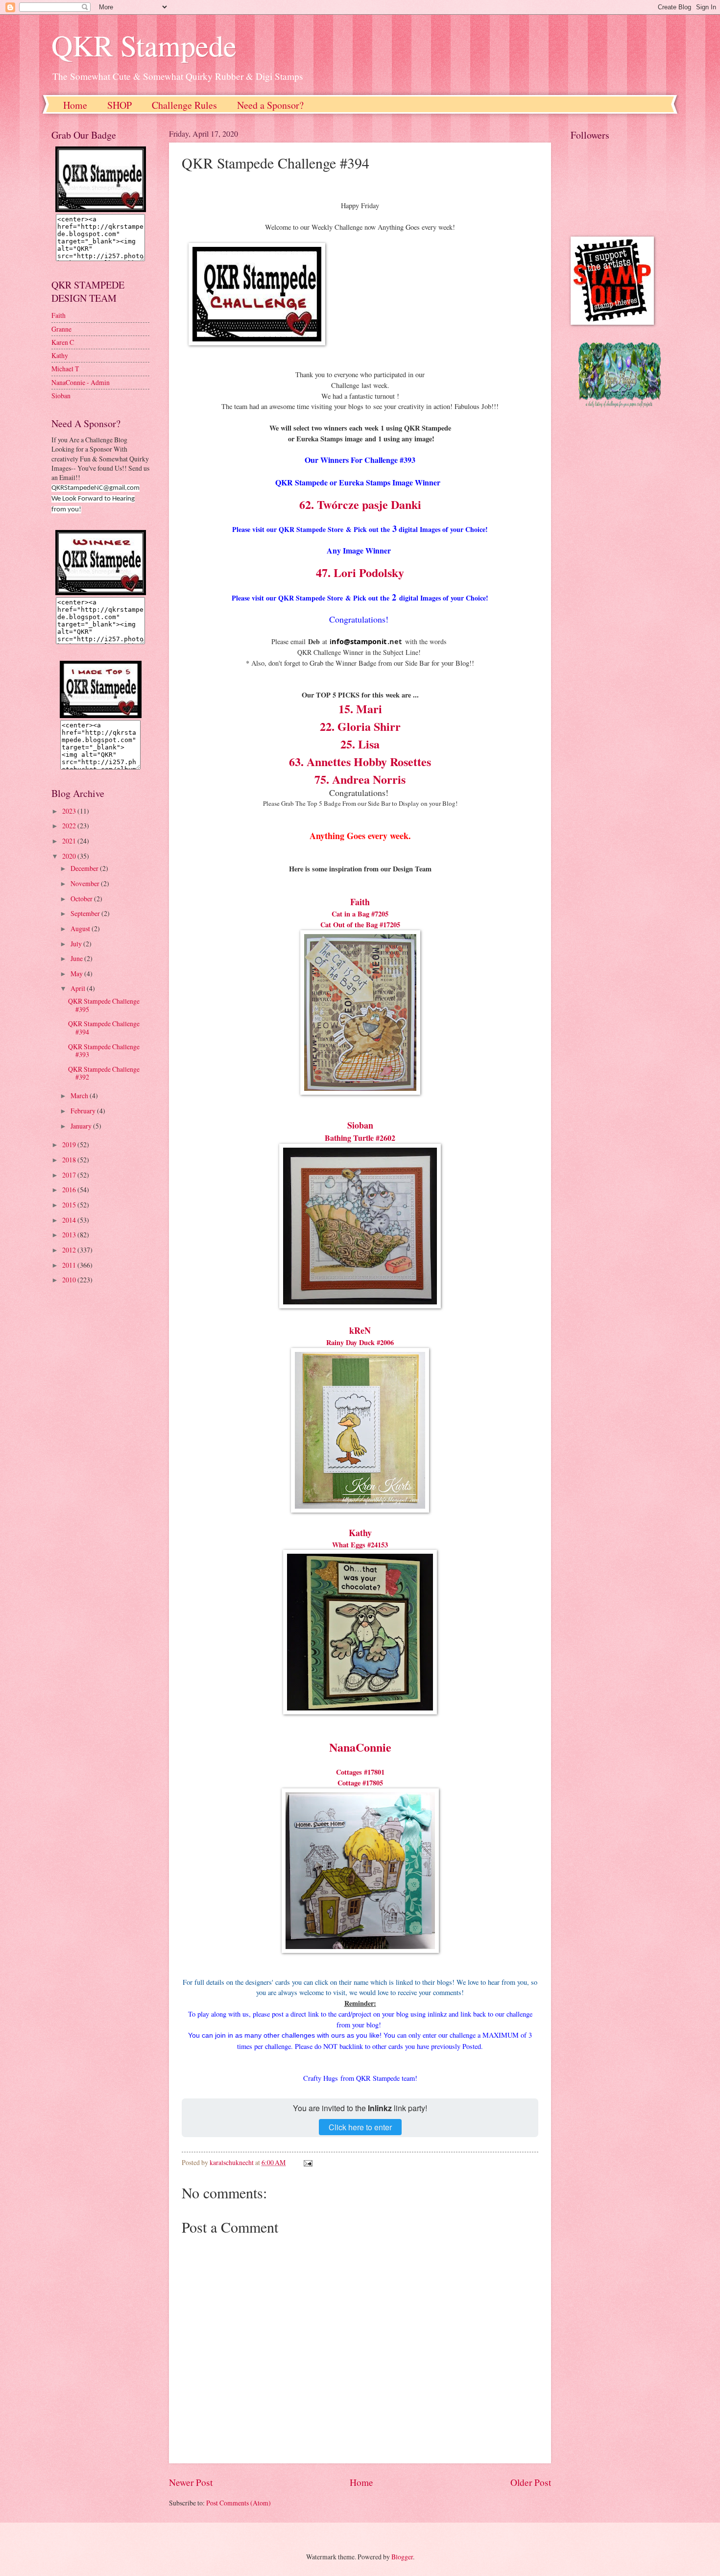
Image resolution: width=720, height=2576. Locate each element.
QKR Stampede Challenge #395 (104, 1005)
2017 (70, 1175)
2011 (70, 1265)
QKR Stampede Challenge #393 (104, 1051)
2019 (70, 1144)
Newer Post (191, 2482)
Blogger (402, 2557)
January (82, 1126)
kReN (360, 1330)
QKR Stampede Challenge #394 (104, 1028)
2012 (70, 1250)
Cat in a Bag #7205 (360, 914)
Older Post (531, 2482)
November (86, 883)
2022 (70, 826)
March (80, 1095)
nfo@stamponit (359, 641)
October (82, 899)
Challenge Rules (184, 105)
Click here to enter (360, 2127)
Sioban (360, 1125)
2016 (70, 1190)
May (77, 974)
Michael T (65, 369)
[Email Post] (308, 2162)
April (79, 988)
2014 (70, 1220)
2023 (70, 811)
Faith (360, 902)
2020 (70, 856)
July (77, 944)
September (86, 913)
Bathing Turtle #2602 (360, 1138)
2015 (70, 1205)
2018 (70, 1160)
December (85, 868)
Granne (61, 329)
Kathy (360, 1533)
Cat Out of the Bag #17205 (360, 925)
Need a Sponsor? (270, 105)
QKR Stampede (144, 45)
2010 (70, 1280)
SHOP (120, 105)
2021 (70, 841)
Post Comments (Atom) (239, 2503)
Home (75, 105)
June (77, 958)
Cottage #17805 (360, 1783)
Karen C (63, 342)
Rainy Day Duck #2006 (360, 1342)
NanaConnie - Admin (81, 382)
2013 (70, 1235)
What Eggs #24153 (360, 1545)
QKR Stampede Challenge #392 (104, 1073)
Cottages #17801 (360, 1772)
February (84, 1111)
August (81, 928)
